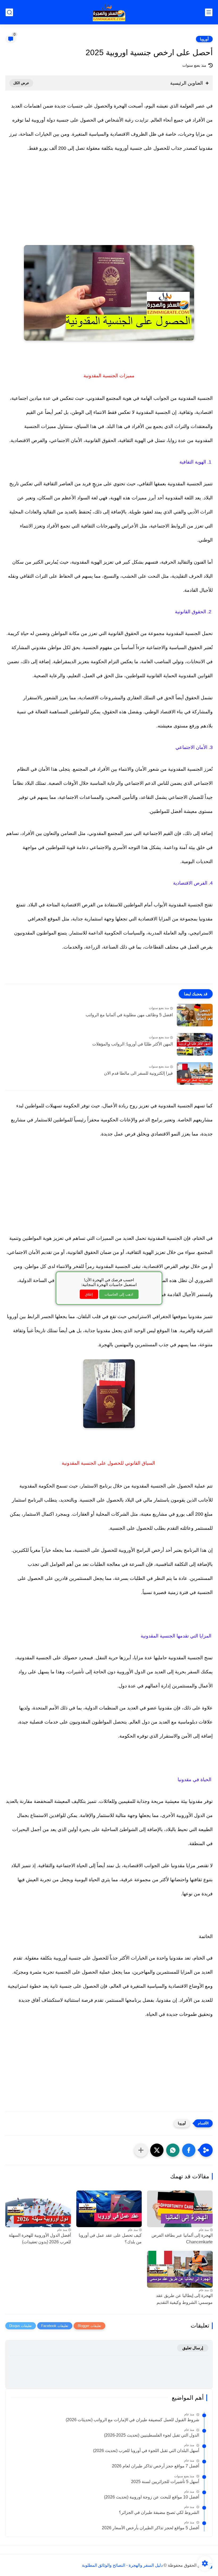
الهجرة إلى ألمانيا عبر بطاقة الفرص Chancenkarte (182, 2239)
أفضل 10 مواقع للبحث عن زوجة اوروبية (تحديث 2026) (152, 2497)
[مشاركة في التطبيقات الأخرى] (141, 2150)
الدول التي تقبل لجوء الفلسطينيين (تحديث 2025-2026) (152, 2435)
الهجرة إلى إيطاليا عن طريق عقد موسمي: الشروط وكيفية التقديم (184, 2299)
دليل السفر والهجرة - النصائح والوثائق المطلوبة (122, 2565)
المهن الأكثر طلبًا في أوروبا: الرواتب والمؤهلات (133, 1044)
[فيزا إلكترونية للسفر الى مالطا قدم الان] (195, 1073)
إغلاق (89, 1294)
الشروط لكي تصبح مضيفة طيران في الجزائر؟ (159, 2512)
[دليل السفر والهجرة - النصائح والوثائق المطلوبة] (109, 12)
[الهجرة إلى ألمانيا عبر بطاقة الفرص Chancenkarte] (180, 2209)
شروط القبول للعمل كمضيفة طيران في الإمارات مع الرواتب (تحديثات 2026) (132, 2420)
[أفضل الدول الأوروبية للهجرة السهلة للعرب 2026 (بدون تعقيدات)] (38, 2209)
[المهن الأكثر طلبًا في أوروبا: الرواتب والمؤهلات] (195, 1044)
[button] (189, 2150)
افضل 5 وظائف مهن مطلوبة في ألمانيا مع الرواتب (129, 1015)
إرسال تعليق (193, 2348)
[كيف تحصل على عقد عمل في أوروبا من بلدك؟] (109, 2209)
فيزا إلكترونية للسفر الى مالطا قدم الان (138, 1073)
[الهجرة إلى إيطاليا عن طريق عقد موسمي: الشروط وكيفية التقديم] (180, 2269)
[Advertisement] (109, 205)
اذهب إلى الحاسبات (119, 1294)
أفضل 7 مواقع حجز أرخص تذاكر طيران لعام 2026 (156, 2466)
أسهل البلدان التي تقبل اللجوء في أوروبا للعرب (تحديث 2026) (146, 2451)
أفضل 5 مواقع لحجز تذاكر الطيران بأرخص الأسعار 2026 (150, 2528)
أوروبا (204, 39)
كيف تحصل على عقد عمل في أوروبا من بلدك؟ (110, 2239)
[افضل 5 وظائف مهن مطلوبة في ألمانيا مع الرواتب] (195, 1015)
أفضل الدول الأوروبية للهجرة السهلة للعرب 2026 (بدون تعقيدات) (40, 2239)
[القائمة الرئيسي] (209, 12)
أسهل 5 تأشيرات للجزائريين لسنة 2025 (165, 2482)
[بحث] (9, 12)
